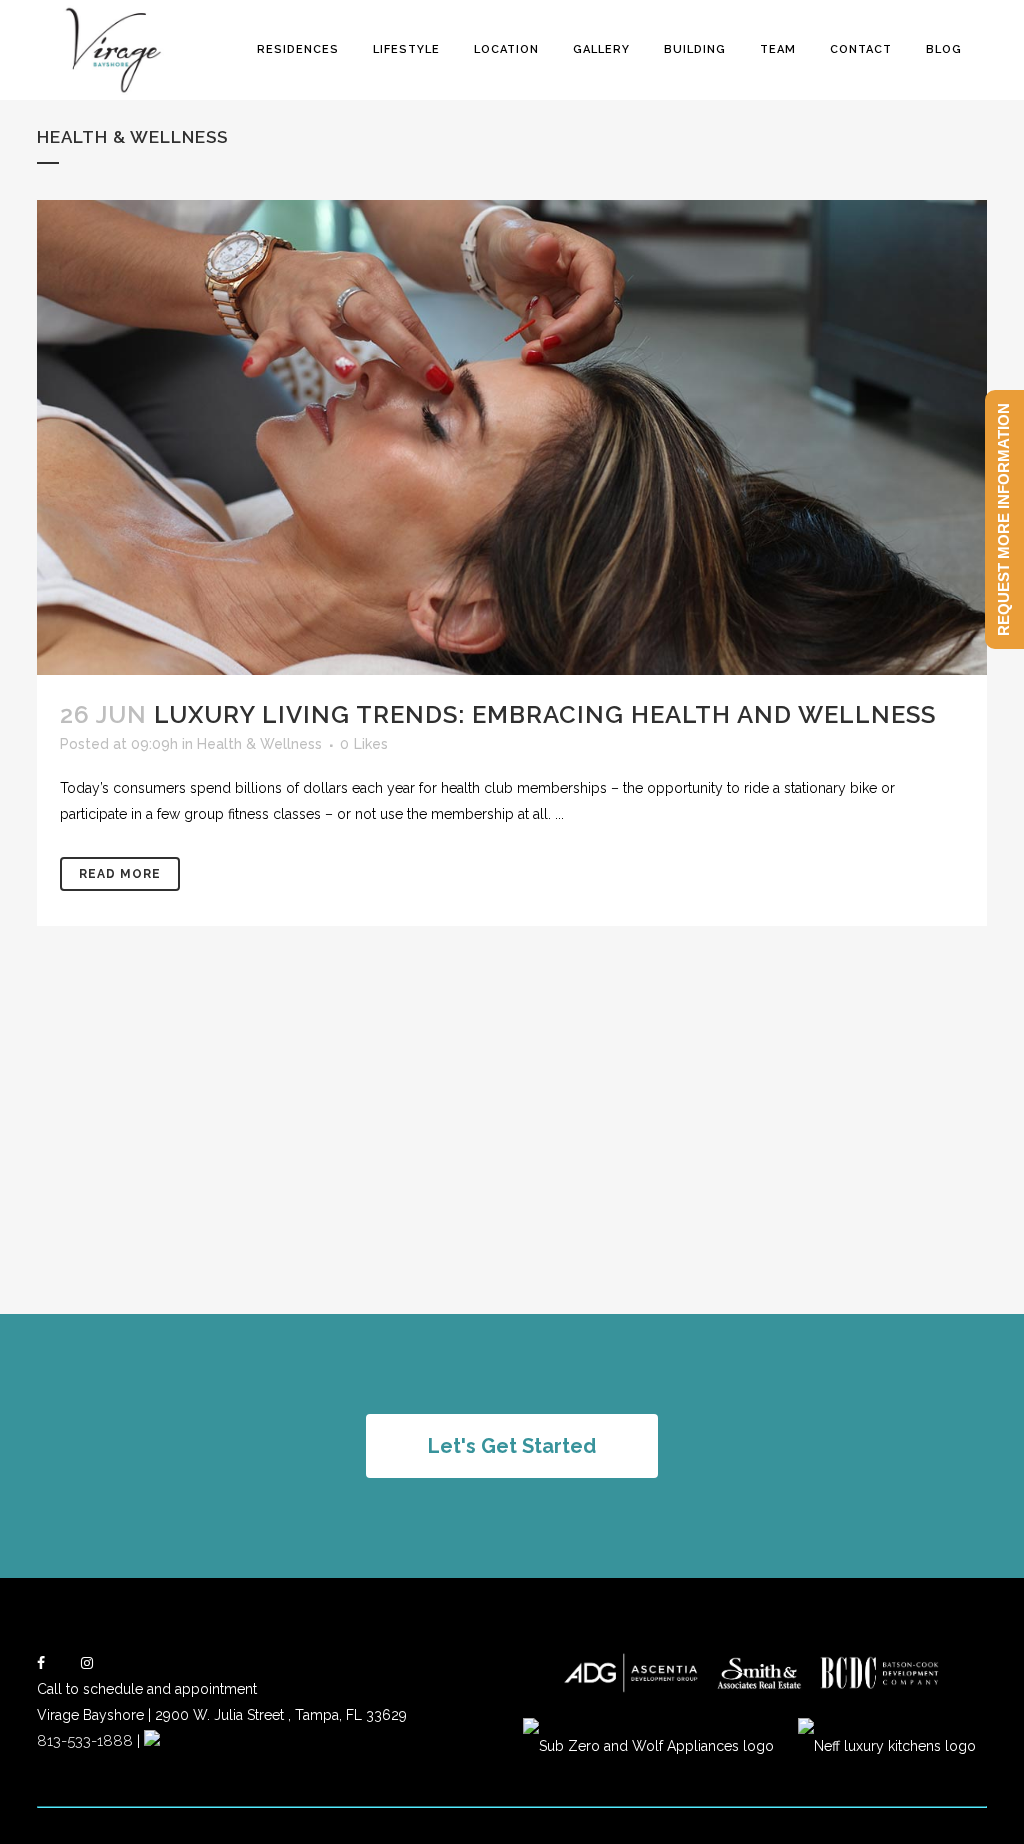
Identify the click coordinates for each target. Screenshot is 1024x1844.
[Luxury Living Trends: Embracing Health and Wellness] (512, 437)
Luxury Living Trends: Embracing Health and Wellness (545, 714)
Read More (120, 874)
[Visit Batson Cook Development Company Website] (879, 1690)
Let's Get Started (512, 1446)
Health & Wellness (259, 744)
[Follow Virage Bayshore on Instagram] (87, 1663)
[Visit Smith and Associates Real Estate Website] (760, 1690)
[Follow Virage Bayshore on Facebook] (41, 1663)
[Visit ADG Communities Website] (631, 1690)
